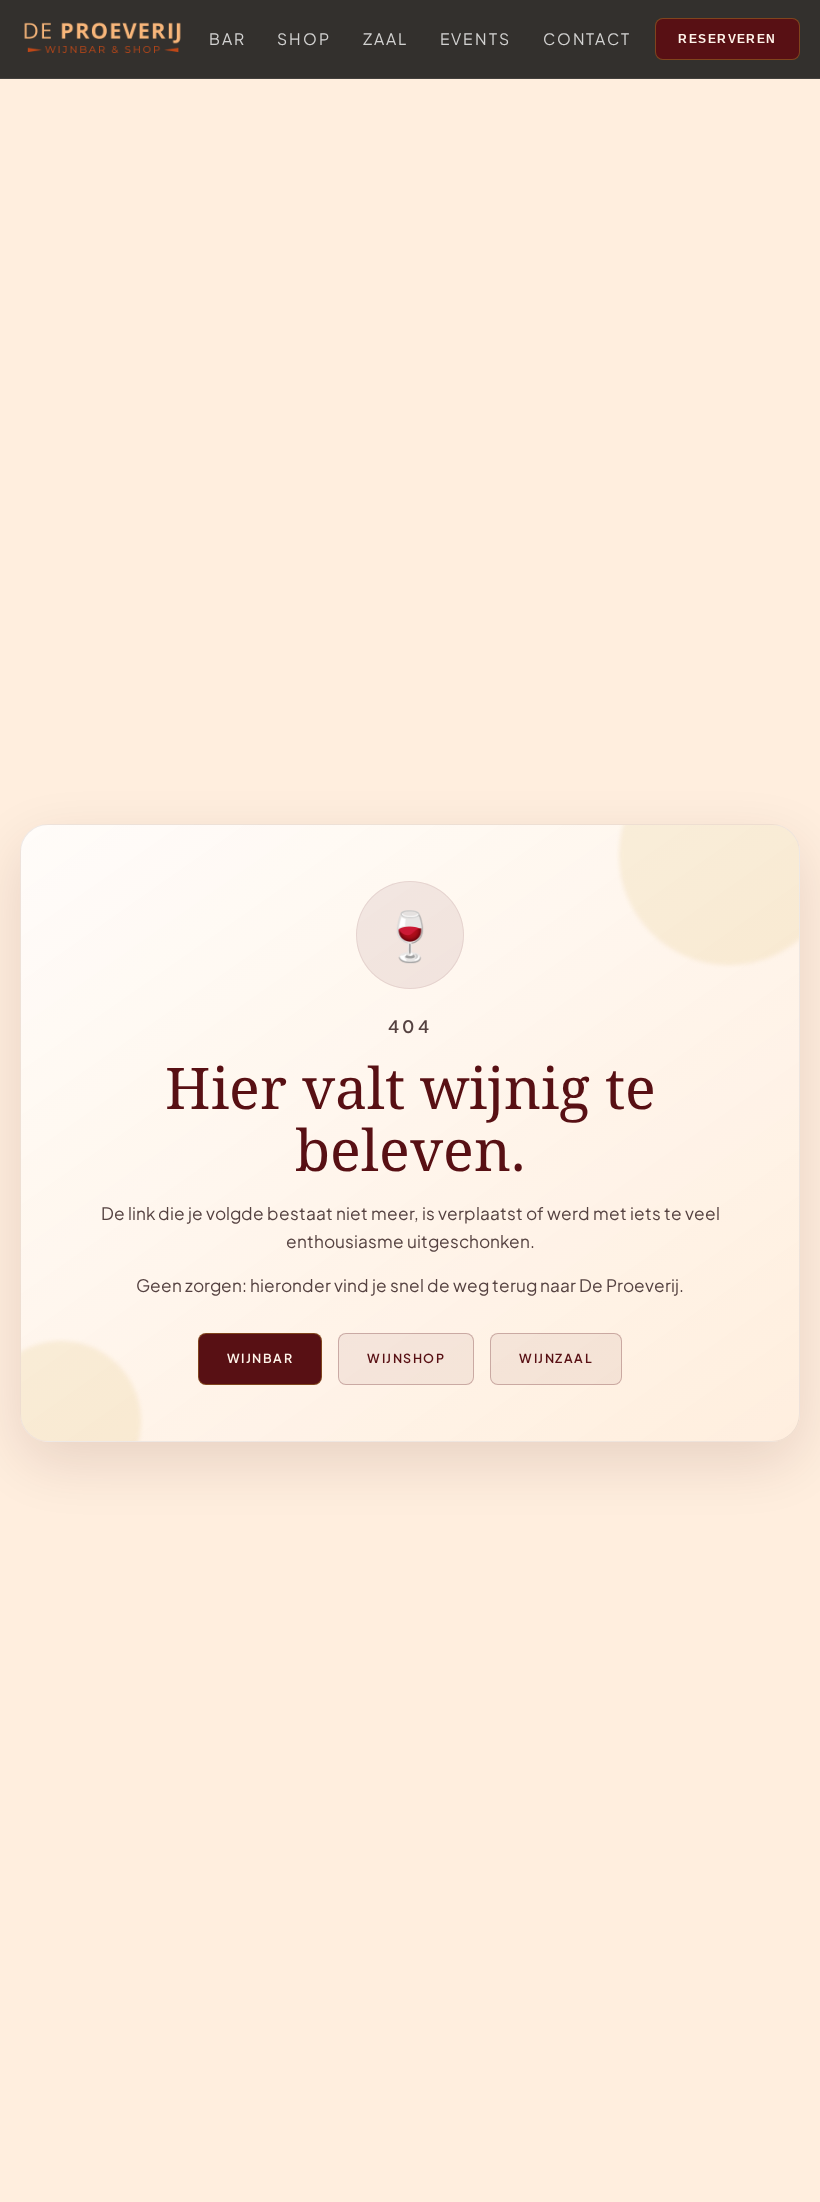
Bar (227, 38)
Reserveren (727, 39)
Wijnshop (406, 1358)
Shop (304, 38)
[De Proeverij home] (102, 39)
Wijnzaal (556, 1358)
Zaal (385, 38)
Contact (587, 38)
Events (475, 38)
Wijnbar (260, 1358)
